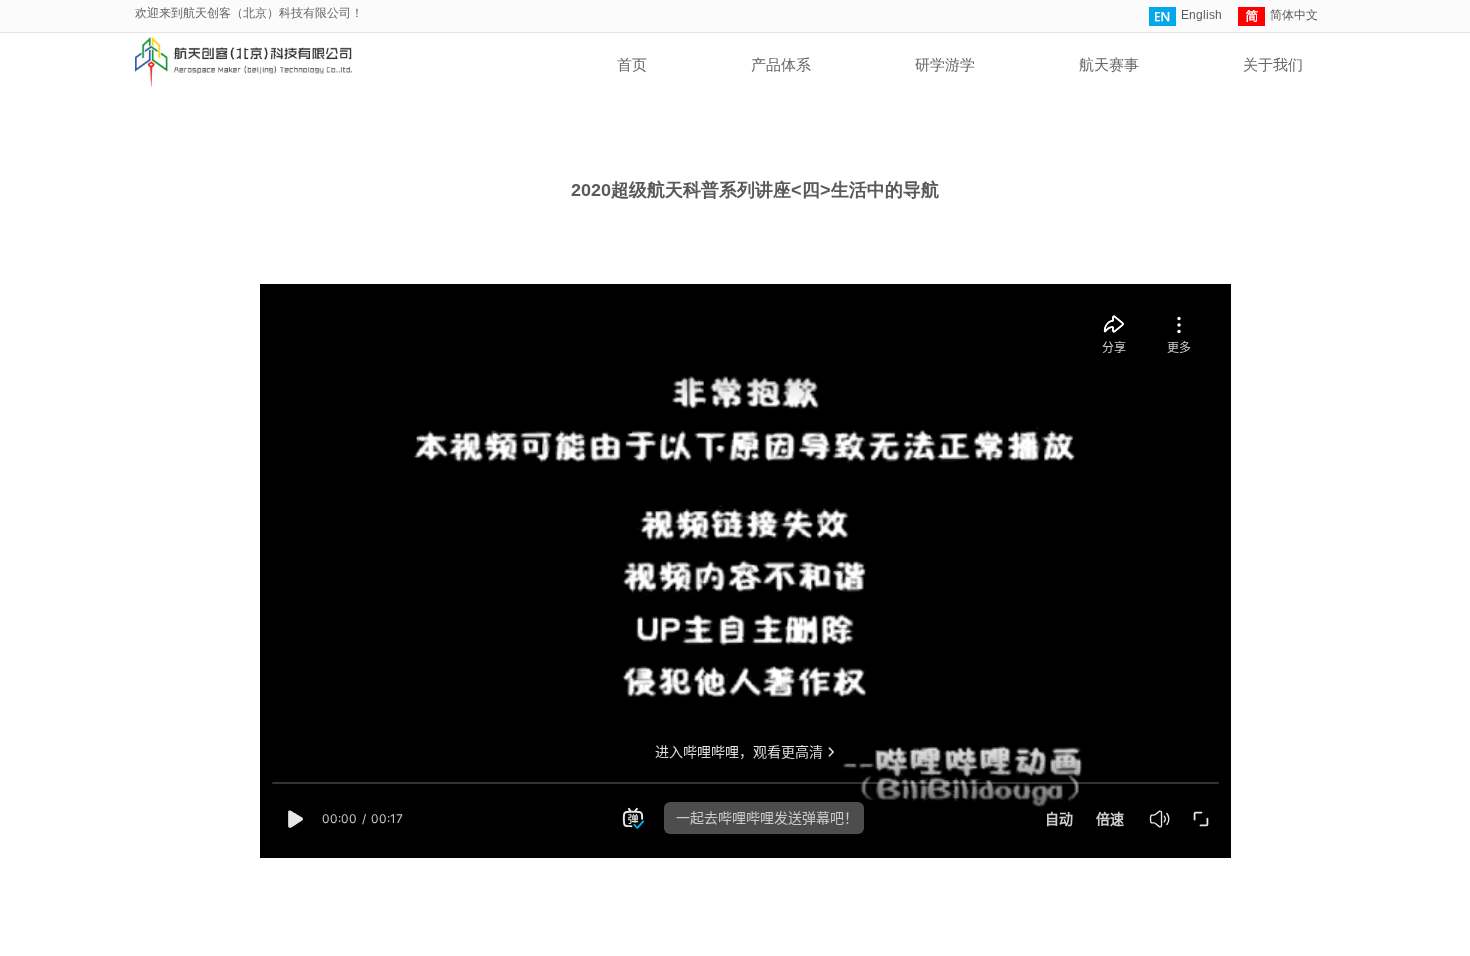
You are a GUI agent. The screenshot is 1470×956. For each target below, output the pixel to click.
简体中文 (1294, 15)
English (1201, 15)
